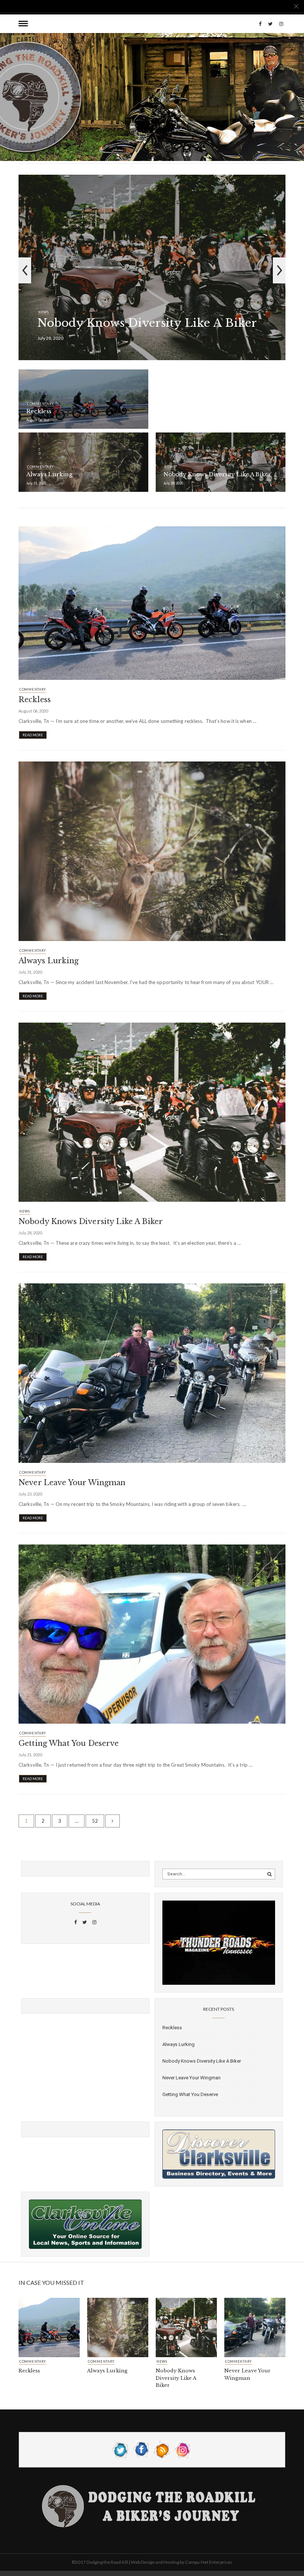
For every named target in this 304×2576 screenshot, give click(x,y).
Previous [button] (25, 270)
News (44, 312)
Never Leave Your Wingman (72, 1483)
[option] (152, 270)
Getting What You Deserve (69, 1743)
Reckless (39, 411)
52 (95, 1821)
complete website (191, 2573)
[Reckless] (152, 602)
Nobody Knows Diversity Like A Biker (147, 323)
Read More (33, 735)
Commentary (40, 404)
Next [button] (279, 270)
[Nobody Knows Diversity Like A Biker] (152, 1112)
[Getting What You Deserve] (152, 1634)
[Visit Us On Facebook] (142, 2449)
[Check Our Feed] (162, 2449)
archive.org (235, 2573)
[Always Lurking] (152, 851)
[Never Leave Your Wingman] (152, 1372)
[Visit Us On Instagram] (183, 2449)
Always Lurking (49, 474)
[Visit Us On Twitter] (121, 2449)
